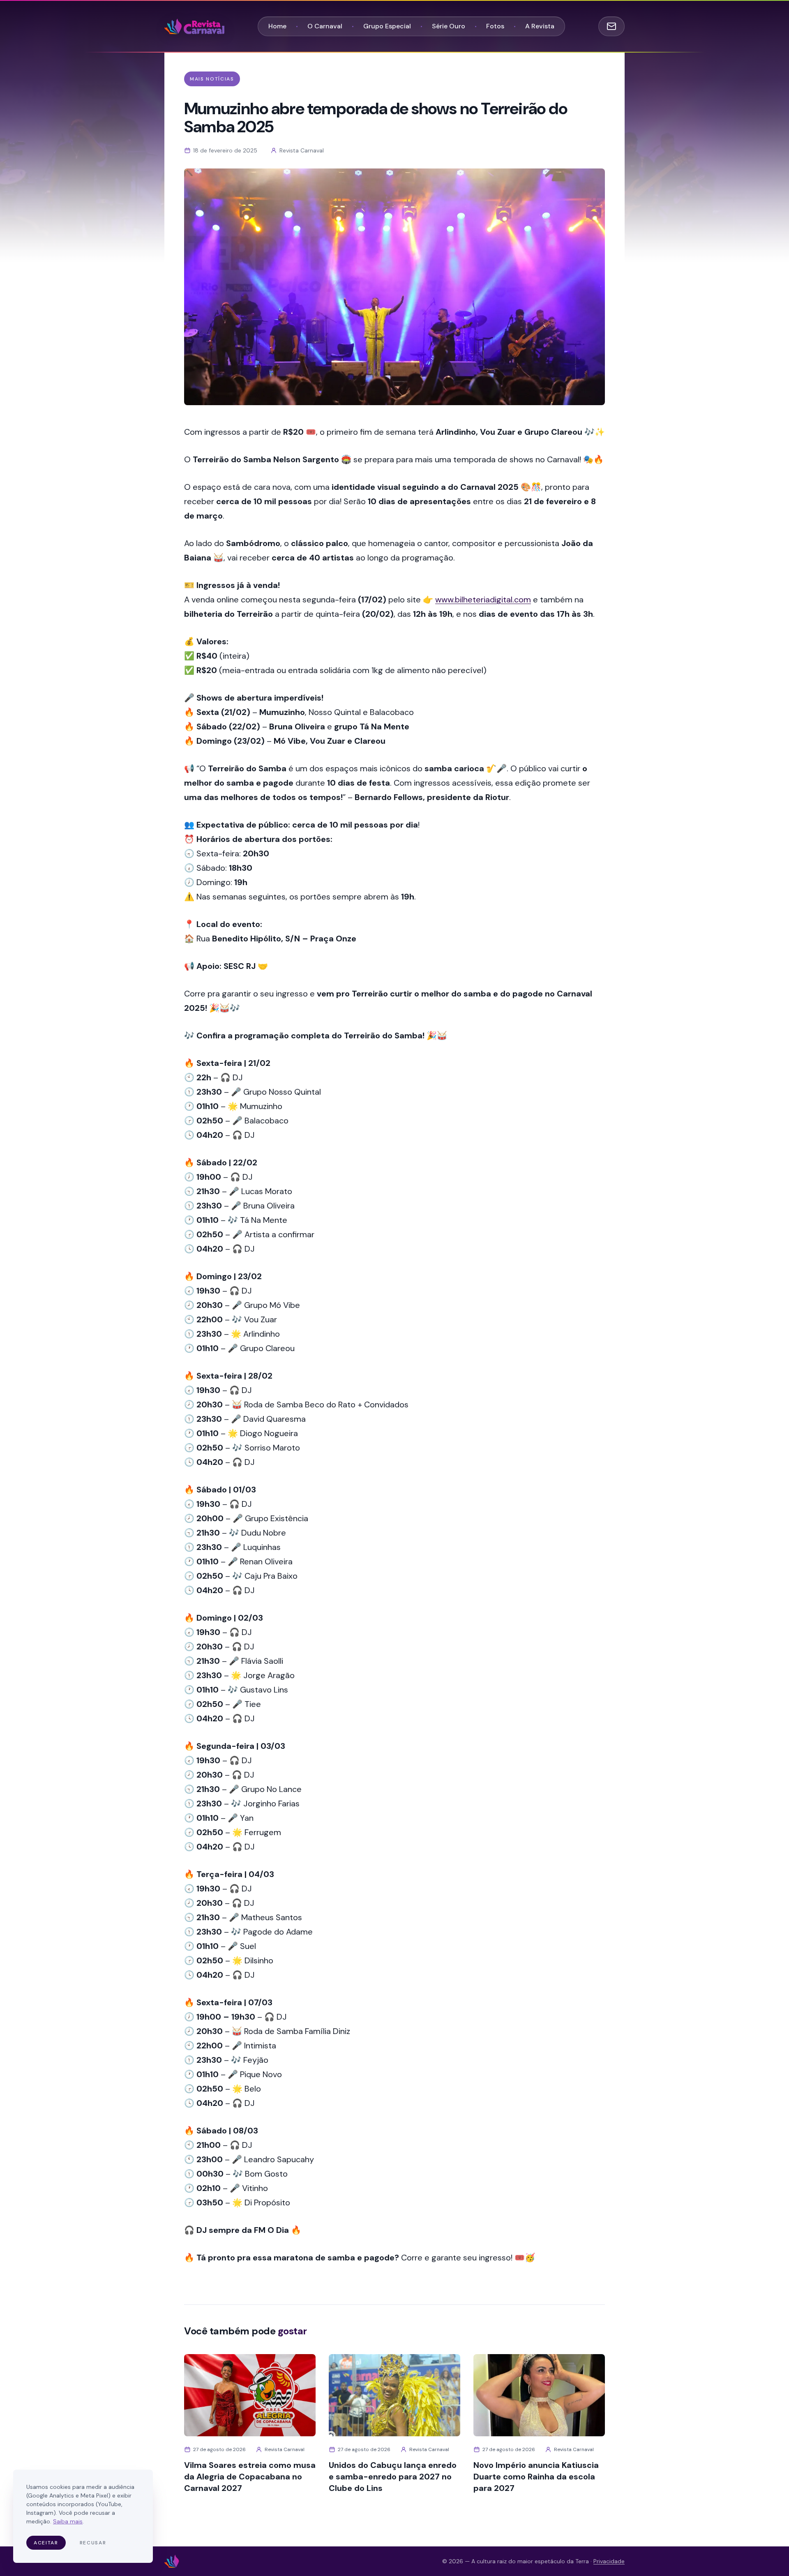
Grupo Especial (387, 26)
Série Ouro (449, 26)
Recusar (93, 2543)
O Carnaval (325, 26)
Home (277, 26)
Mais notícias (212, 79)
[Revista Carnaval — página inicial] (194, 26)
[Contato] (611, 26)
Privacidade (609, 2561)
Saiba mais (68, 2521)
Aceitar (46, 2543)
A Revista (540, 26)
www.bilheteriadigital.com (483, 600)
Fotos (495, 26)
